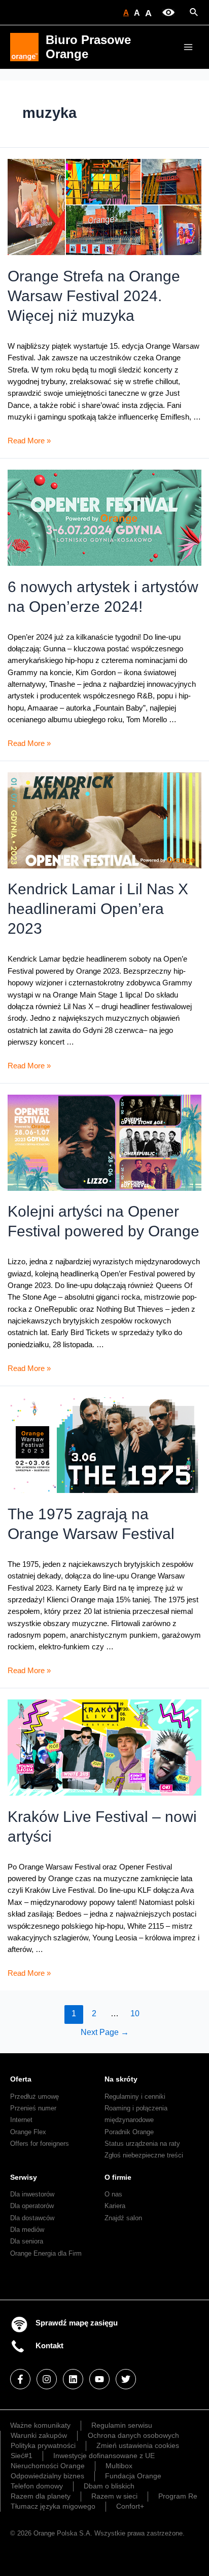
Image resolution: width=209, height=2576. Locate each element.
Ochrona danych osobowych (133, 2435)
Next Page (105, 2032)
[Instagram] (47, 2379)
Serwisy (24, 2177)
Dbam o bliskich (109, 2486)
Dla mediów (27, 2230)
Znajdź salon (123, 2218)
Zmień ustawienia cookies (138, 2445)
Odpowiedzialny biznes (47, 2476)
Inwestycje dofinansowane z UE (104, 2456)
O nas (113, 2194)
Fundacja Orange (133, 2476)
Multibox (119, 2466)
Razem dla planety (41, 2496)
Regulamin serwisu (122, 2425)
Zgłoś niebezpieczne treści (144, 2155)
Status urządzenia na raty (142, 2144)
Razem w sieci (114, 2496)
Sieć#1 (22, 2456)
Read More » (29, 441)
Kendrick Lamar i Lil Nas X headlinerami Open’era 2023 (98, 909)
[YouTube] (99, 2379)
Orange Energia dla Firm (46, 2253)
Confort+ (130, 2506)
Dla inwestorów (32, 2194)
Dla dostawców (32, 2218)
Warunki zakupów (39, 2435)
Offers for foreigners (40, 2144)
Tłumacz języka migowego (53, 2506)
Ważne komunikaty (40, 2425)
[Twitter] (126, 2379)
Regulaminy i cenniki (135, 2096)
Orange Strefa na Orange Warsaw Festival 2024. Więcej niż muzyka (94, 296)
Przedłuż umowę (34, 2096)
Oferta (21, 2079)
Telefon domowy (37, 2486)
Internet (21, 2120)
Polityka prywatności (43, 2445)
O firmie (118, 2177)
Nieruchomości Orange (48, 2466)
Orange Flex (28, 2132)
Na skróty (121, 2079)
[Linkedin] (73, 2379)
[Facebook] (20, 2379)
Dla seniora (27, 2241)
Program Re (178, 2496)
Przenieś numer (33, 2108)
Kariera (115, 2206)
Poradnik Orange (129, 2132)
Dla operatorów (32, 2206)
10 (135, 2013)
